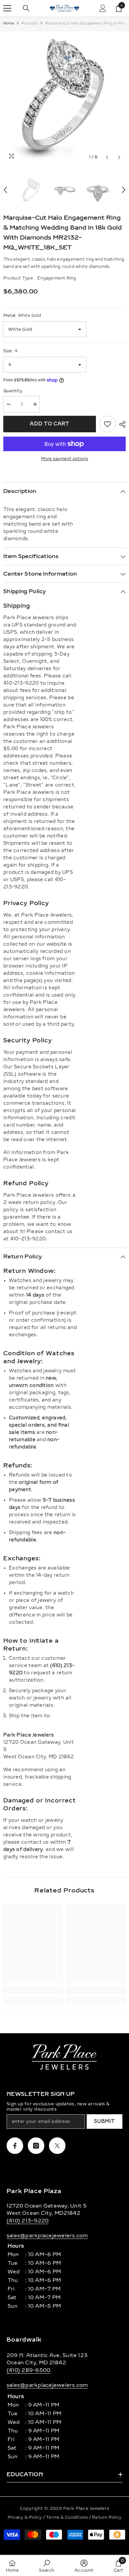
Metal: (22, 316)
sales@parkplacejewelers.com (47, 2236)
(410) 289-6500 (28, 2370)
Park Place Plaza (34, 2191)
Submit (104, 2121)
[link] (33, 1990)
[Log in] (103, 8)
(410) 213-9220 (28, 2221)
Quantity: (13, 391)
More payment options (64, 459)
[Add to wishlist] (107, 424)
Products (30, 23)
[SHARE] (121, 424)
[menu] (7, 8)
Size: (10, 351)
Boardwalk (24, 2340)
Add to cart (50, 424)
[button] (107, 157)
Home (9, 23)
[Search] (26, 8)
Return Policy (107, 2517)
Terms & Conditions (67, 2517)
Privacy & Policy (25, 2517)
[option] (64, 98)
